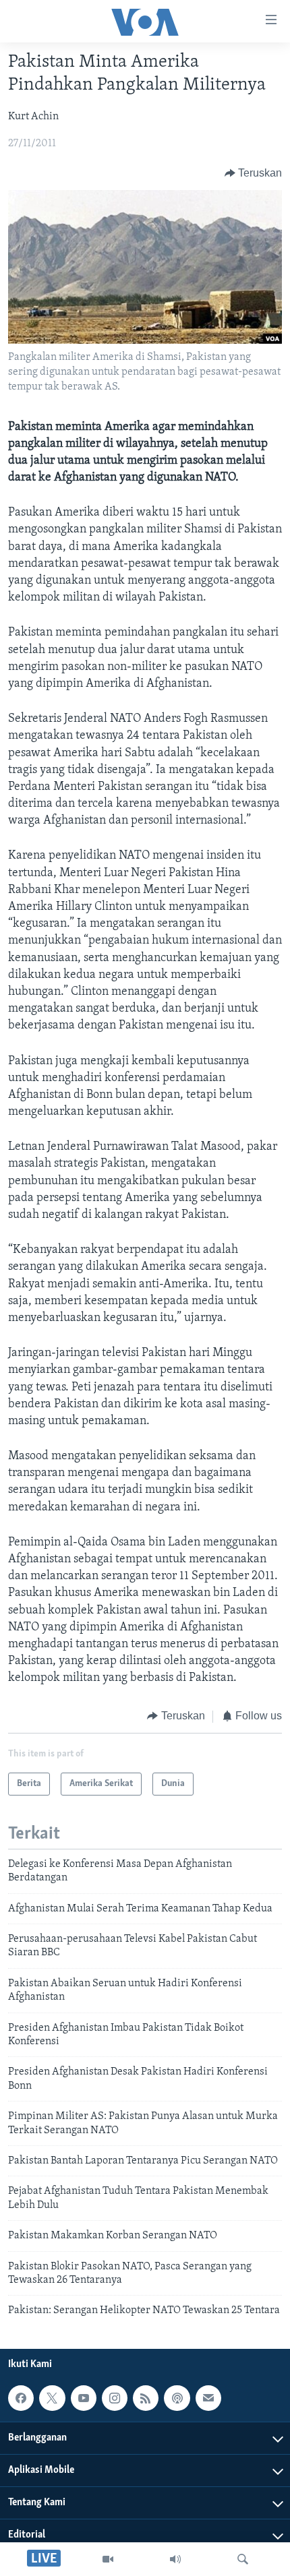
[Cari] (243, 2559)
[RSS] (146, 2398)
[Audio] (175, 2559)
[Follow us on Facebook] (21, 2398)
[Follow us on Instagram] (115, 2398)
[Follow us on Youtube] (84, 2398)
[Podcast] (177, 2398)
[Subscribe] (208, 2398)
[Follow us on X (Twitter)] (52, 2398)
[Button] (254, 173)
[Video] (108, 2559)
